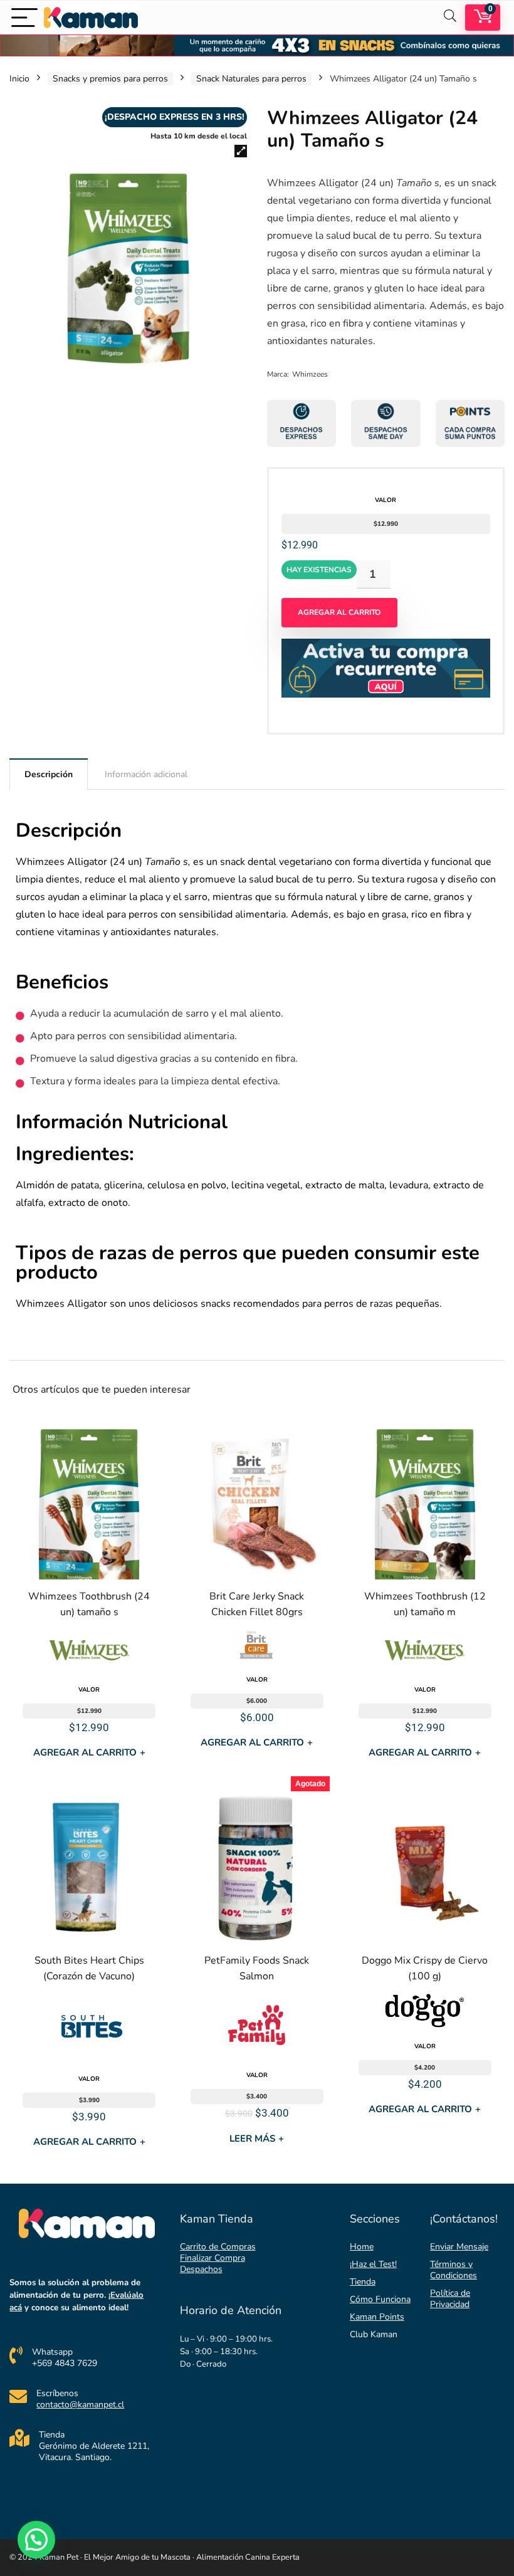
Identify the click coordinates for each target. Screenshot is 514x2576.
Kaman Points (377, 2317)
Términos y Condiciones (454, 2270)
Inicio (19, 79)
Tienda (363, 2282)
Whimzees (310, 374)
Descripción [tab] (49, 774)
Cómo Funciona (380, 2299)
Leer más (257, 2139)
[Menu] (24, 17)
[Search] (450, 17)
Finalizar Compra (212, 2258)
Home (362, 2247)
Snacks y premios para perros (110, 79)
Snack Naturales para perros (251, 79)
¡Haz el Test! (373, 2264)
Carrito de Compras (218, 2247)
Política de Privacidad (450, 2299)
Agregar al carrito (339, 612)
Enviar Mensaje (459, 2247)
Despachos (201, 2269)
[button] (241, 151)
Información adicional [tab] (146, 774)
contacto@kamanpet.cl (80, 2405)
